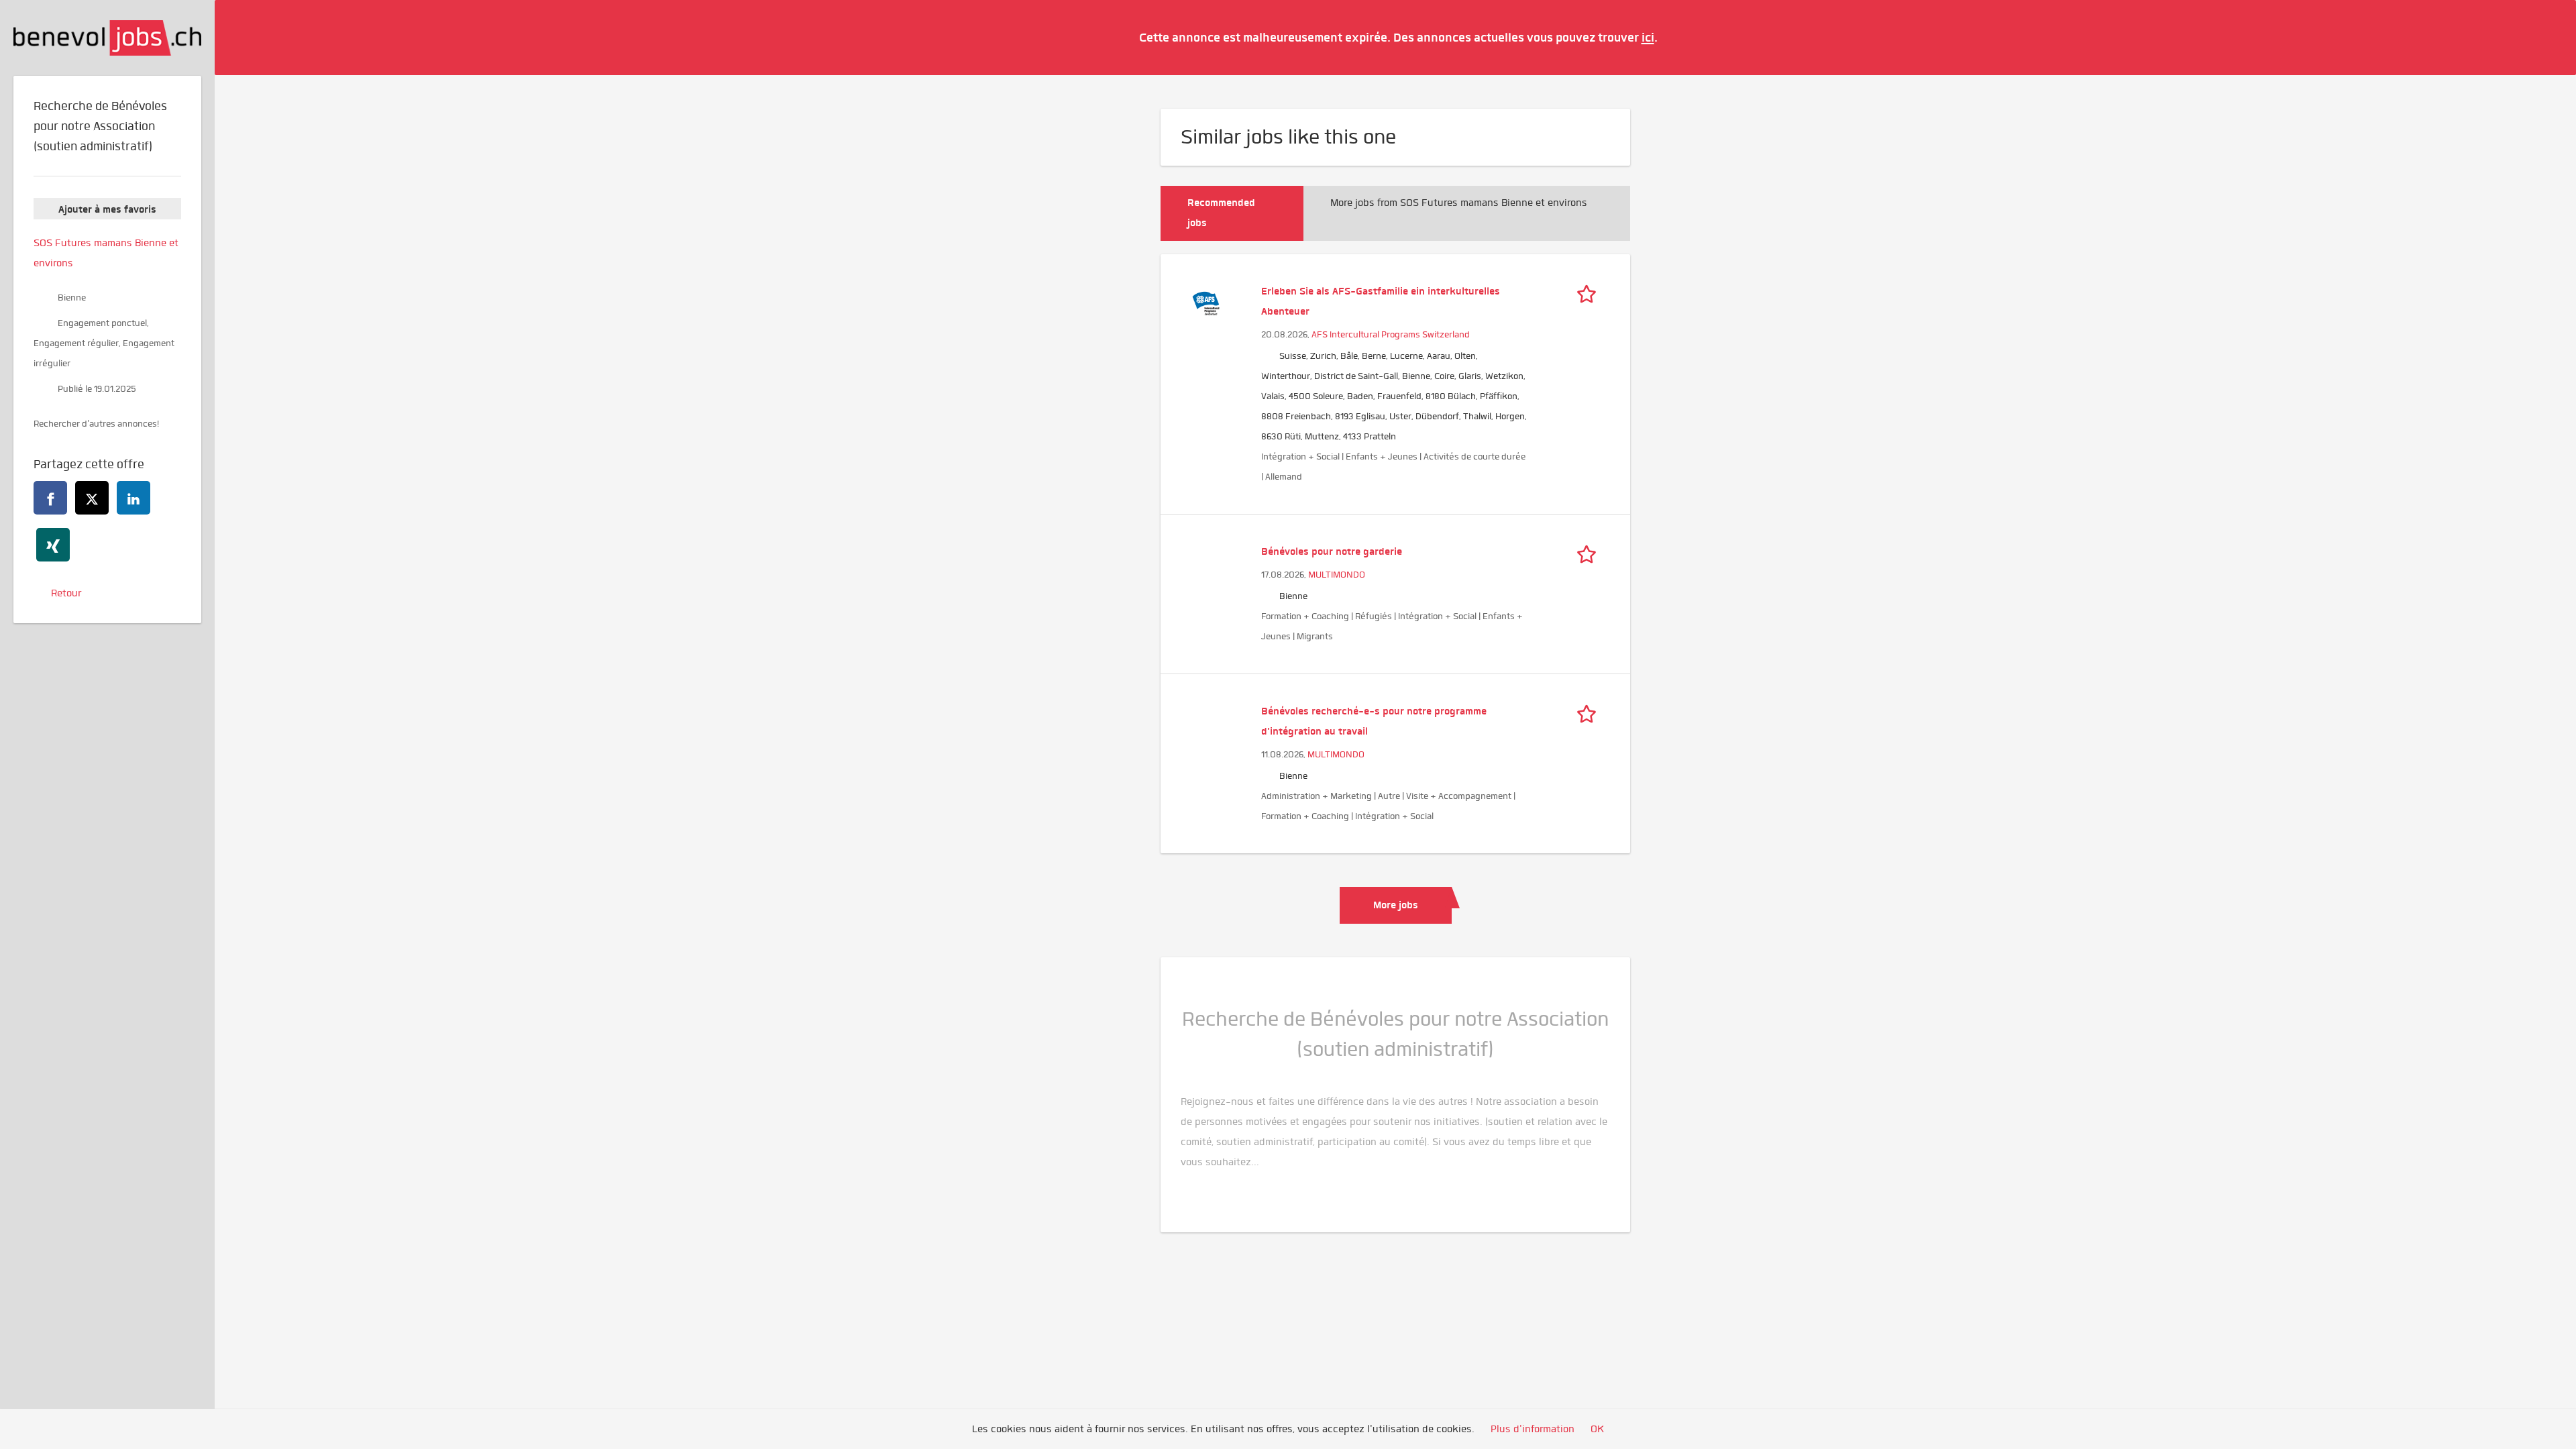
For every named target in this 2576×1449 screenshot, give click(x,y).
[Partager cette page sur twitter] (92, 498)
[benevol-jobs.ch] (107, 38)
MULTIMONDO (1337, 575)
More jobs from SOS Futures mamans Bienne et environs (1459, 203)
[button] (2546, 37)
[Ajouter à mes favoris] (1590, 291)
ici (1648, 37)
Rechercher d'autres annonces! (96, 424)
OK (1597, 1429)
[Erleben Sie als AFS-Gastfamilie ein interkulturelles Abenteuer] (1206, 302)
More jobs (1396, 905)
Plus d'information (1533, 1429)
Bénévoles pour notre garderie (1332, 551)
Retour (66, 593)
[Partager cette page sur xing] (53, 545)
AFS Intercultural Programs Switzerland (1391, 334)
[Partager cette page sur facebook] (50, 498)
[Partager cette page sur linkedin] (133, 498)
